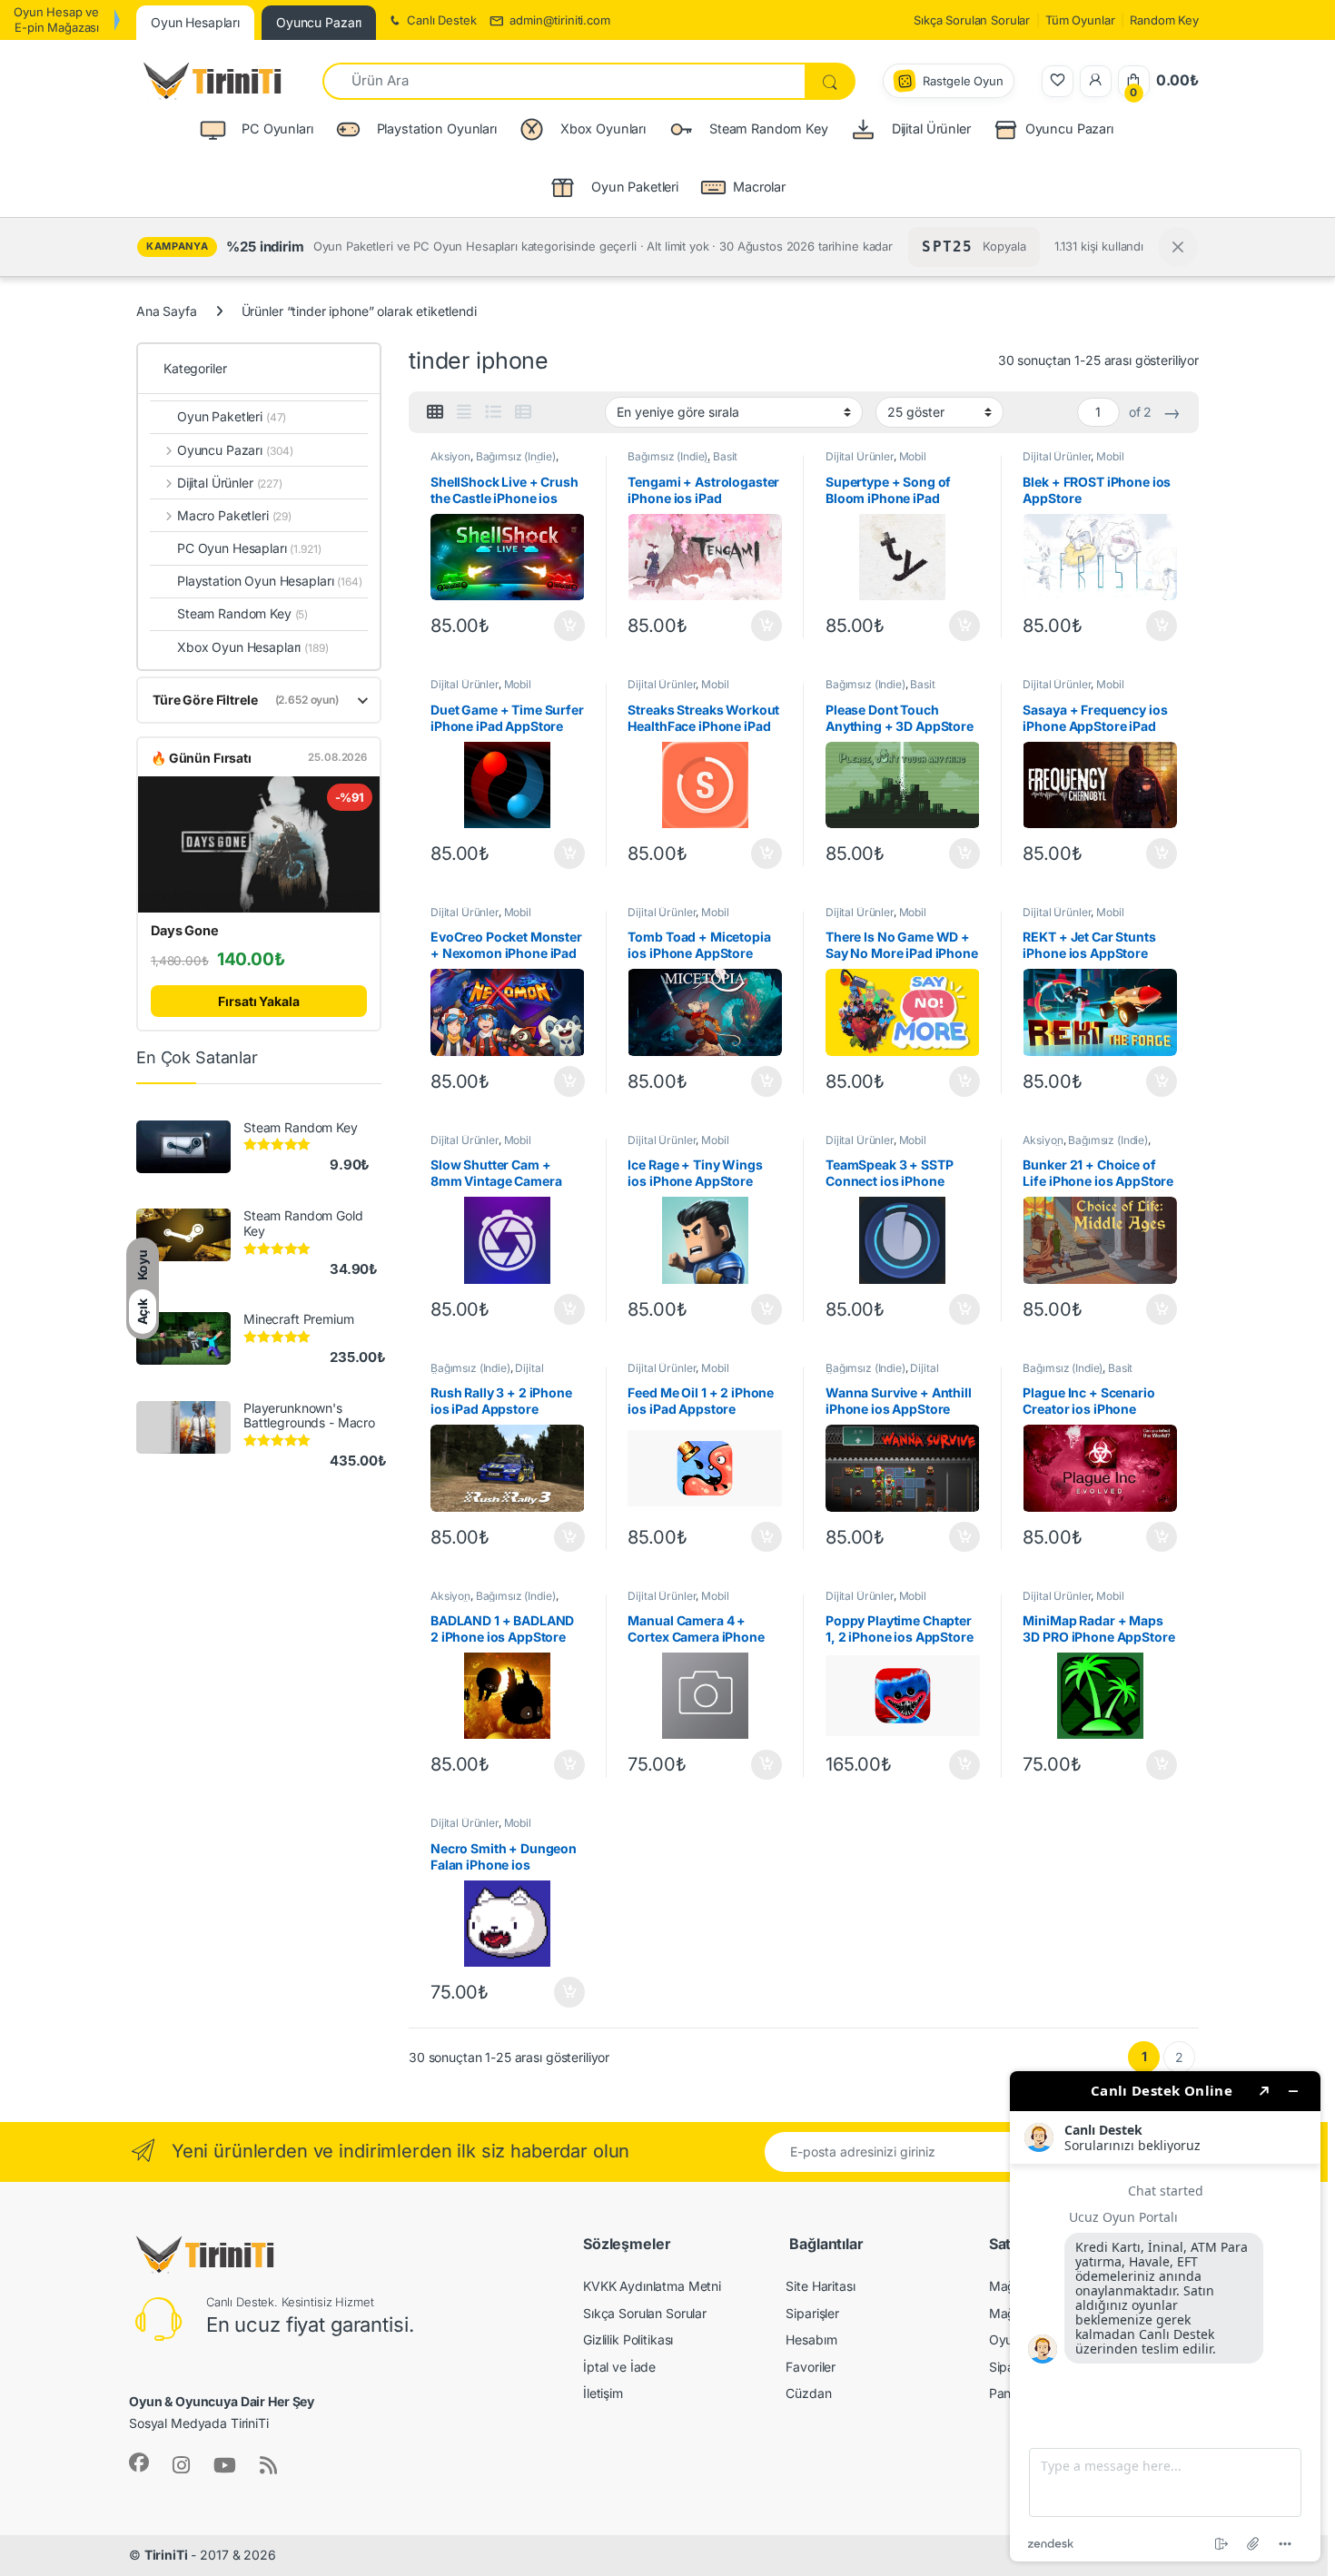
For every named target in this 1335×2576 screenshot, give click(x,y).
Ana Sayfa (167, 311)
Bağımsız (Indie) (516, 456)
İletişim (603, 2393)
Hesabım (811, 2339)
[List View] (493, 412)
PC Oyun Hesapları (249, 548)
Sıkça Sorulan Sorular (972, 20)
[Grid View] (435, 412)
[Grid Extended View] (464, 412)
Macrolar (759, 187)
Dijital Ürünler (860, 456)
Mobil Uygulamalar (876, 462)
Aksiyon (450, 456)
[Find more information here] (1165, 2316)
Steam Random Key (242, 613)
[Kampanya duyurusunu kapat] (1178, 247)
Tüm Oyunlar (1080, 20)
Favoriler (811, 2367)
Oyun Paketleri (232, 416)
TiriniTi (166, 2555)
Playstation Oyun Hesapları (270, 581)
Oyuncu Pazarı (1069, 128)
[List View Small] (523, 412)
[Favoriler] (1058, 81)
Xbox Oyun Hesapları (253, 647)
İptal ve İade (619, 2367)
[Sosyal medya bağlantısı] (139, 2462)
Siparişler (812, 2313)
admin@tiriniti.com (559, 20)
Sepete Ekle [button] (563, 626)
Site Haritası (820, 2286)
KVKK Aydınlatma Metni (652, 2286)
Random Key (1164, 20)
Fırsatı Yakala (258, 1001)
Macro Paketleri (234, 515)
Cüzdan (808, 2393)
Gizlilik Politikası (628, 2339)
